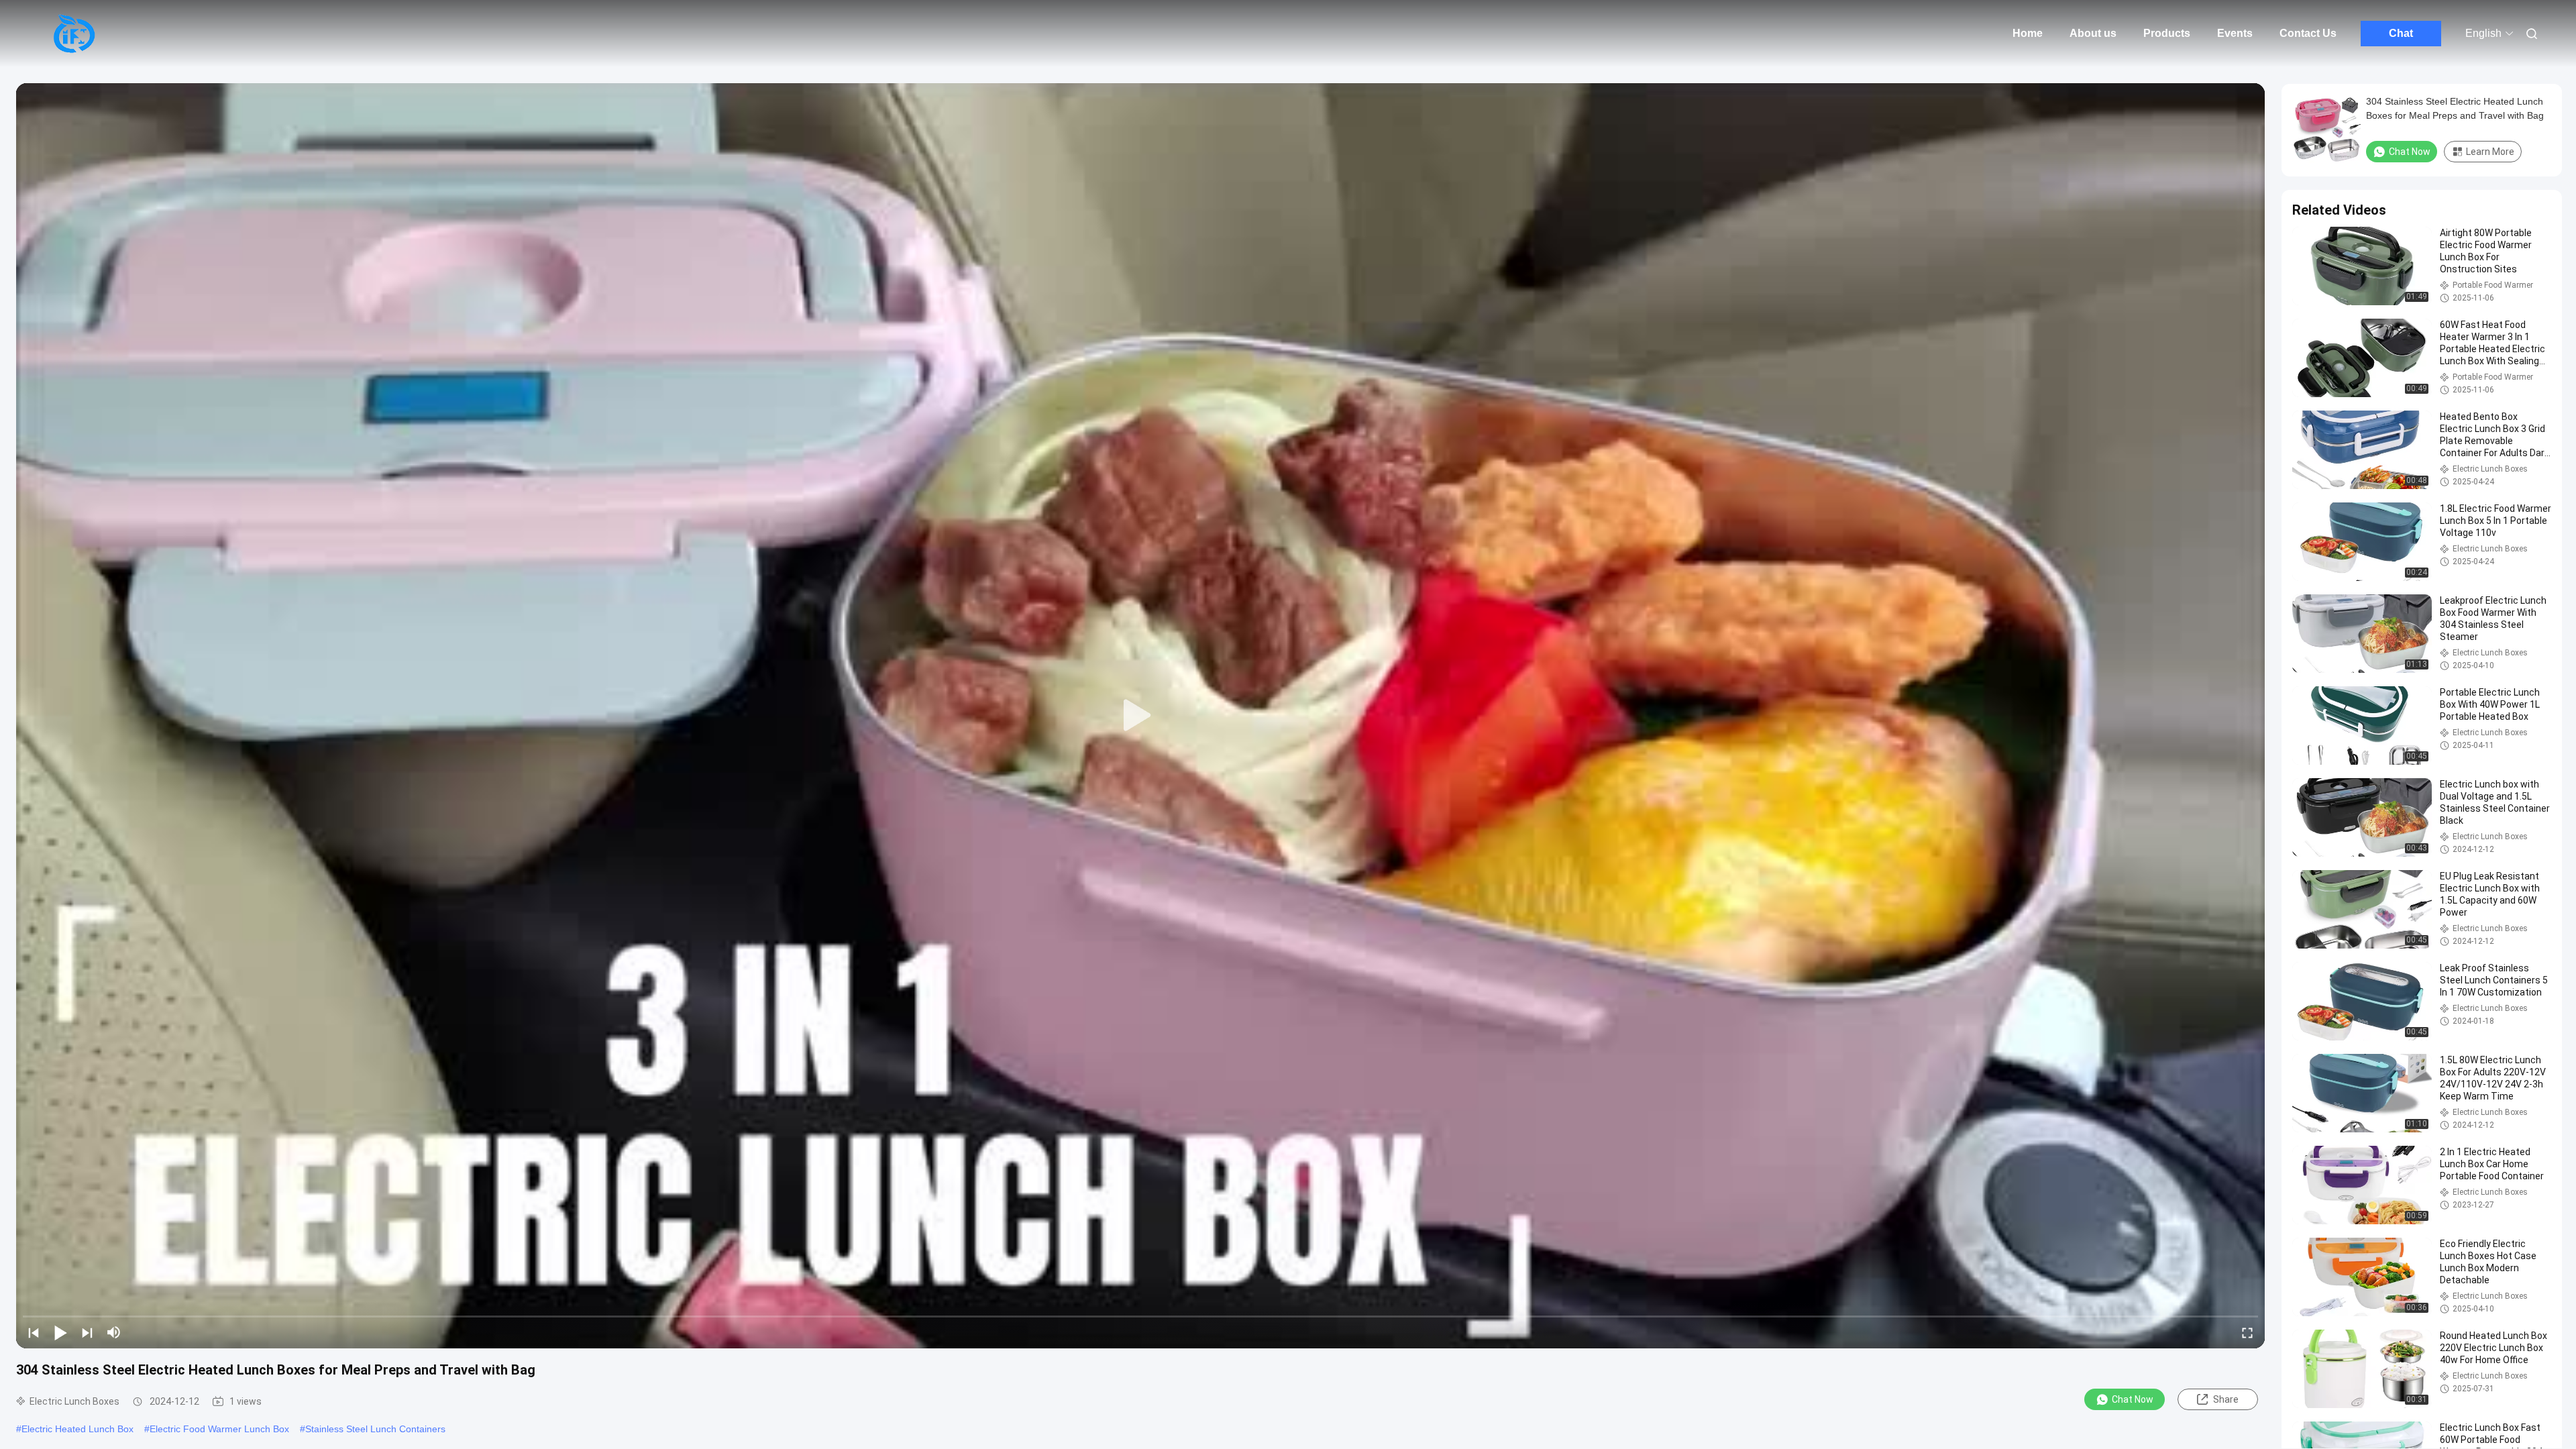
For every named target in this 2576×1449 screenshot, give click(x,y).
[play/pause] (60, 1332)
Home (2028, 33)
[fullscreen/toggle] (2247, 1332)
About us (2093, 33)
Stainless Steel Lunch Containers (375, 1429)
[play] (1140, 716)
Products (2167, 33)
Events (2235, 33)
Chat (2401, 33)
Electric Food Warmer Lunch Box (219, 1429)
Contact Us (2308, 33)
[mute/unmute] (114, 1332)
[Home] (74, 34)
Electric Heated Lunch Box (77, 1429)
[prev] (34, 1332)
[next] (87, 1332)
